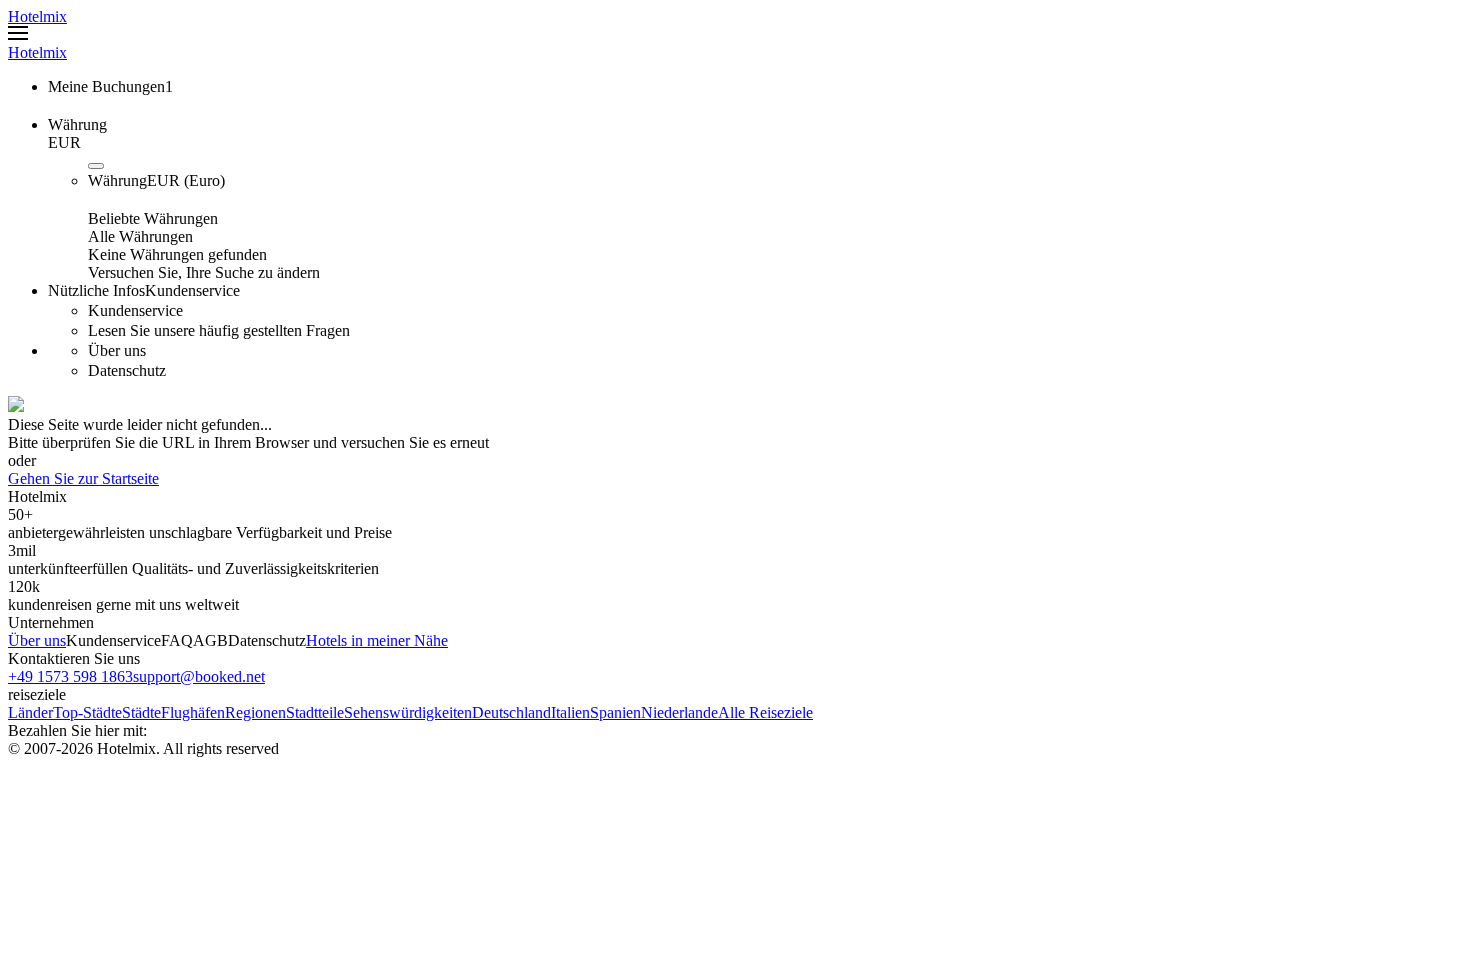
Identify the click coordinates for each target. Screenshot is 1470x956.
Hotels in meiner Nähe (377, 640)
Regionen (255, 712)
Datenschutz (267, 640)
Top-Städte (87, 712)
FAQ (177, 640)
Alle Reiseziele (765, 712)
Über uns (37, 640)
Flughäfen (193, 712)
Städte (141, 712)
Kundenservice (113, 640)
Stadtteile (315, 712)
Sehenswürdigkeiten (408, 712)
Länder (30, 712)
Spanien (615, 712)
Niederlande (679, 712)
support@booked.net (199, 676)
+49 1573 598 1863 (70, 676)
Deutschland (511, 712)
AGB (210, 640)
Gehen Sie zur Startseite (83, 478)
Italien (570, 712)
